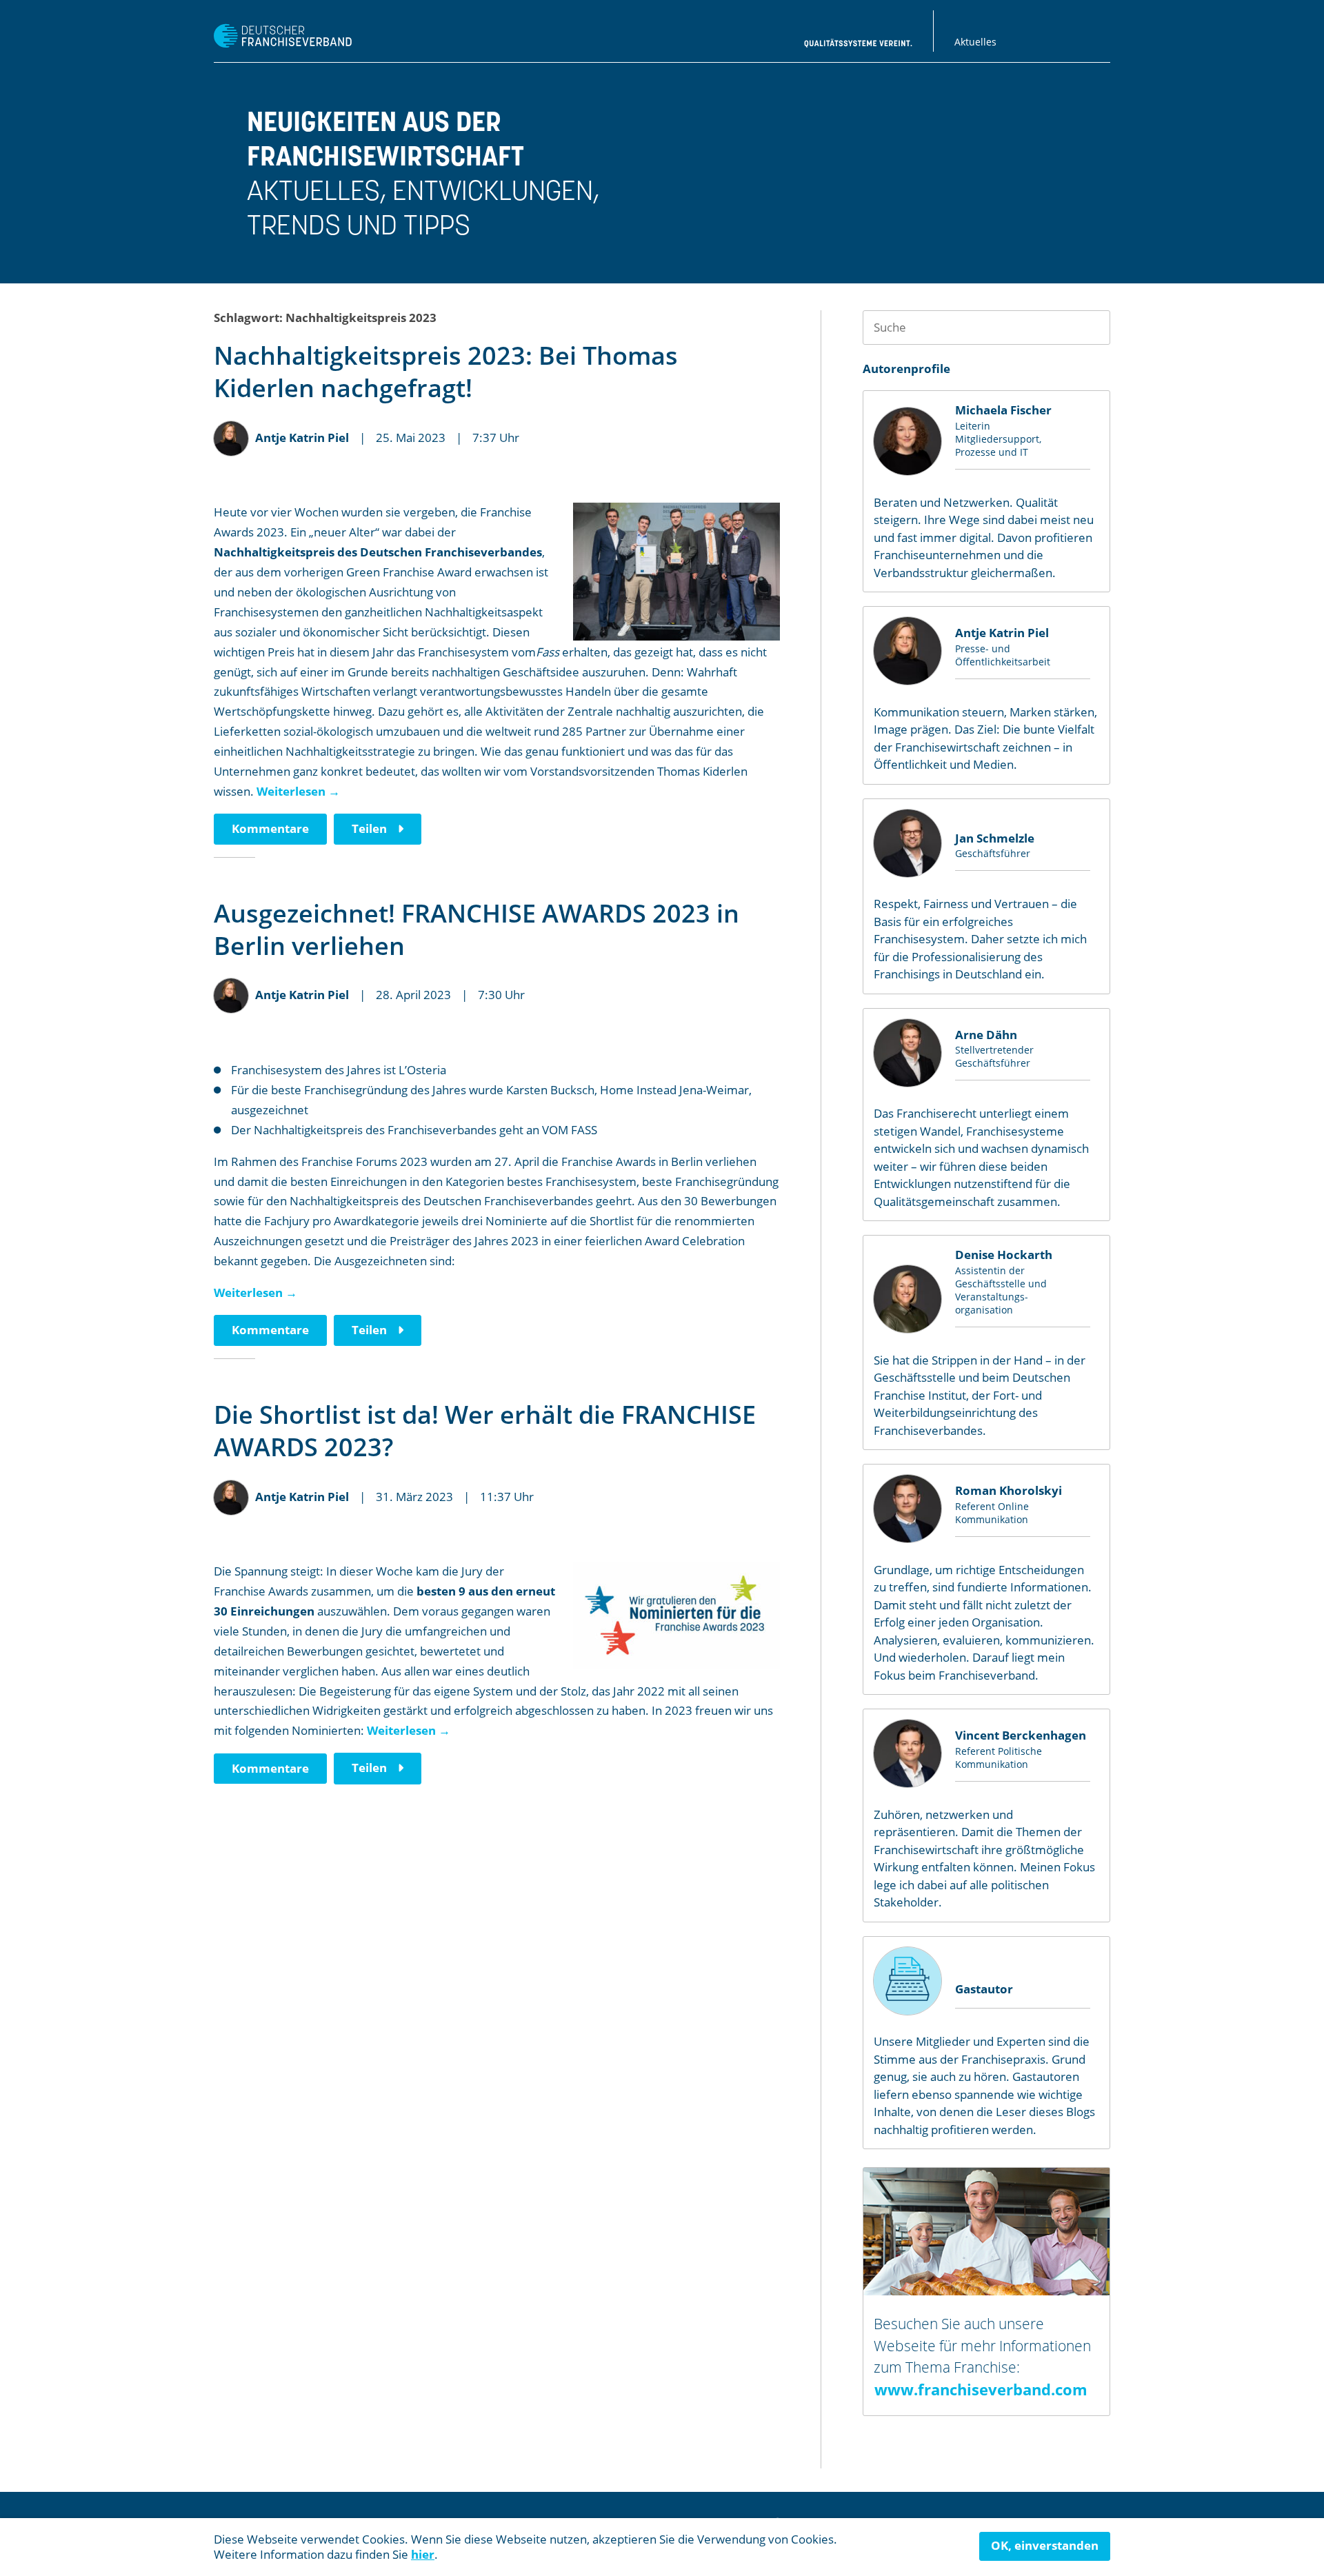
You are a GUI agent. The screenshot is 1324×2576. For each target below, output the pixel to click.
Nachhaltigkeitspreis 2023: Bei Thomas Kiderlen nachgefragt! (446, 372)
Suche (1093, 327)
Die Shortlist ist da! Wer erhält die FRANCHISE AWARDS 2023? (485, 1431)
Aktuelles (975, 42)
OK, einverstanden (1045, 2545)
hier (423, 2554)
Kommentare (270, 828)
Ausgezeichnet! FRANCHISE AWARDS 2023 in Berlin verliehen (477, 929)
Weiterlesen (298, 791)
